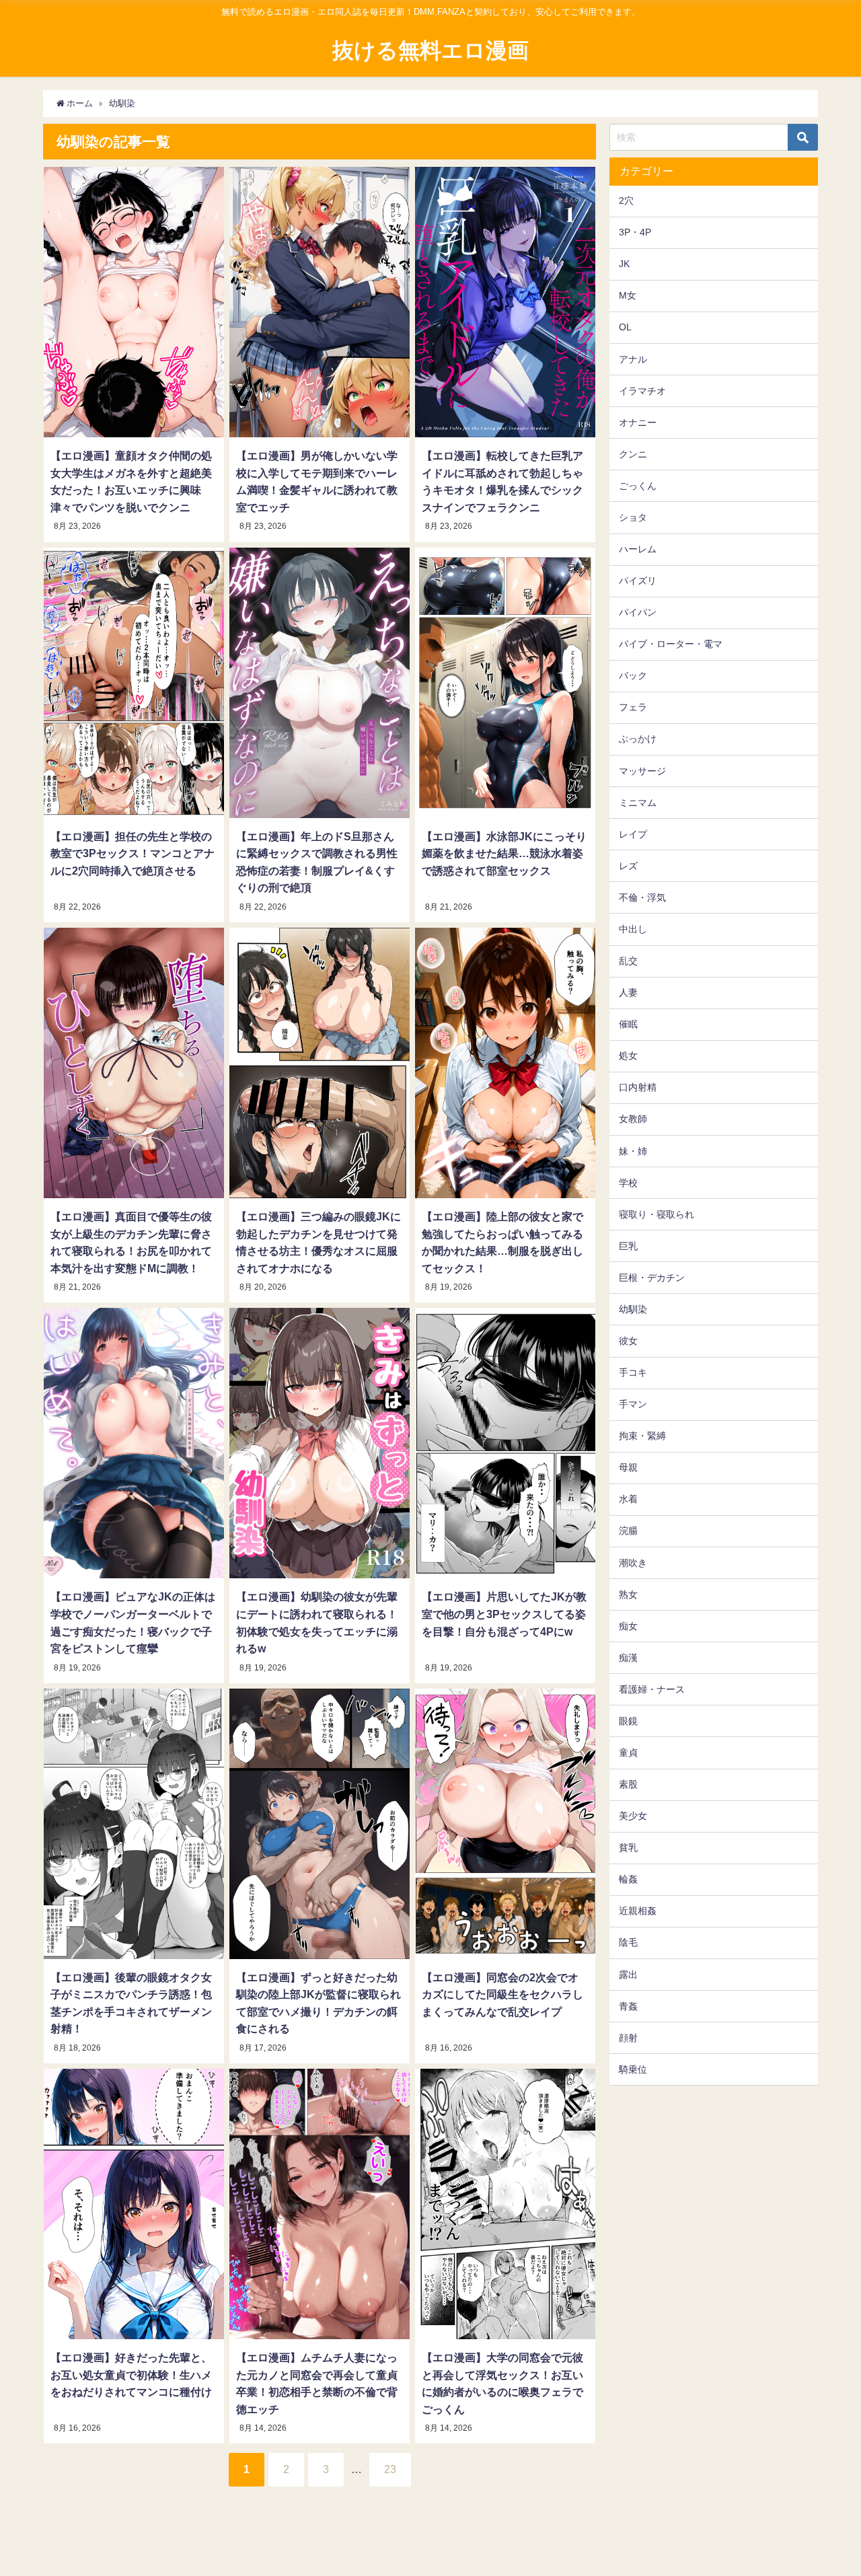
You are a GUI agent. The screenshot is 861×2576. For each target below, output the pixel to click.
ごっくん (638, 486)
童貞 (628, 1753)
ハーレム (638, 549)
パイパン (638, 612)
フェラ (633, 707)
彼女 (628, 1341)
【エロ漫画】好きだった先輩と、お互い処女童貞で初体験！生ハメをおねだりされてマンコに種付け (131, 2375)
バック (633, 675)
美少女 (633, 1816)
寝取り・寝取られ (657, 1214)
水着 (628, 1499)
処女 (628, 1056)
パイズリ (638, 581)
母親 (628, 1467)
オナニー (638, 422)
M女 (628, 295)
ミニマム (638, 803)
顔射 (628, 2038)
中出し (633, 929)
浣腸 (628, 1531)
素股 (628, 1784)
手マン (633, 1404)
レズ (628, 866)
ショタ (633, 517)
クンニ (633, 454)
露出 (628, 1975)
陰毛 (628, 1942)
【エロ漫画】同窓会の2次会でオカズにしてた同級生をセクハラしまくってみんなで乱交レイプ (502, 1994)
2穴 (626, 200)
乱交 (628, 961)
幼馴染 (633, 1309)
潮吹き (633, 1563)
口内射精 (638, 1087)
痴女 (628, 1626)
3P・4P (635, 232)
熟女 (628, 1594)
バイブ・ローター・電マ (671, 644)
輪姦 (628, 1879)
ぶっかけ (638, 739)
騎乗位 (633, 2069)
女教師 (633, 1119)
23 (390, 2469)
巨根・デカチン (652, 1278)
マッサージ (642, 771)
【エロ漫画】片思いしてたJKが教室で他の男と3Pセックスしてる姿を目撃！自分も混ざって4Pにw (504, 1614)
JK (624, 264)
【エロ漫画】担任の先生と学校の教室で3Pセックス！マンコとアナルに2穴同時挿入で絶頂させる (133, 853)
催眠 (628, 1024)
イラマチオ (642, 391)
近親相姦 (638, 1911)
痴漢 (628, 1658)
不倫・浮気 (642, 897)
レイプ (633, 834)
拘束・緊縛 (642, 1436)
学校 (628, 1183)
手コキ (633, 1372)
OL (625, 327)
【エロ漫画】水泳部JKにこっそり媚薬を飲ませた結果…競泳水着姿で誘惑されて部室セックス (504, 853)
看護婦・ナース (652, 1689)
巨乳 (628, 1246)
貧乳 (628, 1847)
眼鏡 (628, 1721)
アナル (633, 359)
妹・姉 (633, 1151)
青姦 (628, 2006)
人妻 (628, 992)
